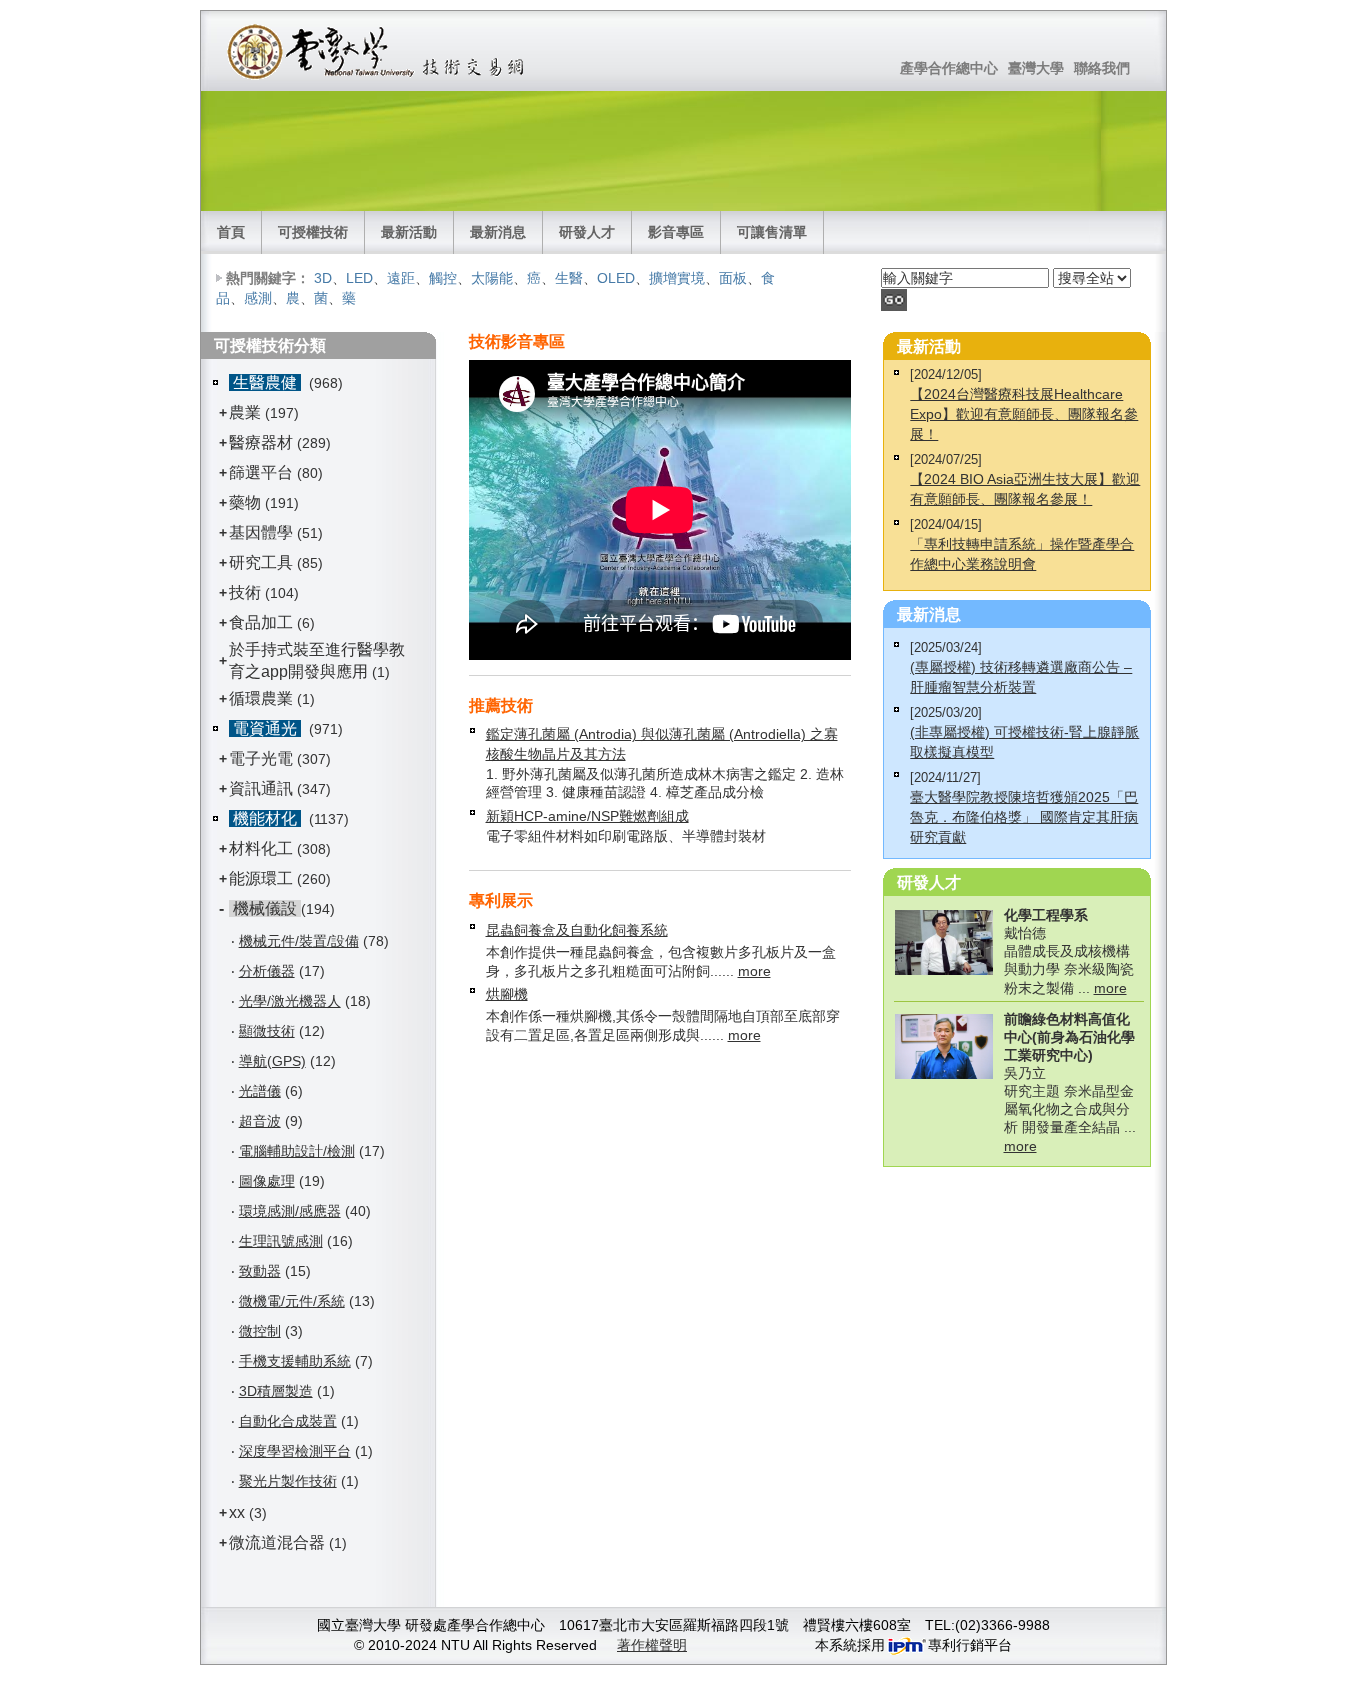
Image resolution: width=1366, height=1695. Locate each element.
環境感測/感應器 (290, 1211)
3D (323, 278)
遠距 (401, 278)
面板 (733, 278)
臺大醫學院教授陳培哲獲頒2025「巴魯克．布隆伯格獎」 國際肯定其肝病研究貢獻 (1024, 817)
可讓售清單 (772, 232)
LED (359, 278)
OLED (616, 278)
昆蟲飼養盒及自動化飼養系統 (577, 930)
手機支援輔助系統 (295, 1361)
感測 (258, 298)
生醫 (569, 278)
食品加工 (261, 622)
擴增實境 (677, 278)
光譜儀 (260, 1091)
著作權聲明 (652, 1645)
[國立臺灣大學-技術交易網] (377, 51)
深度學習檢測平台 (295, 1451)
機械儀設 (265, 908)
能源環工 (261, 878)
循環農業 (261, 698)
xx (237, 1512)
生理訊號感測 (281, 1241)
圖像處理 (267, 1181)
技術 (245, 592)
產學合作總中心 (949, 68)
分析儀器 (267, 971)
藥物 (245, 502)
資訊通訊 (261, 788)
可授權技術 (313, 232)
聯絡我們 (1102, 68)
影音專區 (676, 232)
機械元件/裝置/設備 (299, 941)
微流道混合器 (277, 1542)
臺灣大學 (1036, 68)
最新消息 (498, 232)
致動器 (260, 1271)
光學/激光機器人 (290, 1001)
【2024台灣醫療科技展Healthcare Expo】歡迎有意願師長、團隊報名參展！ (1024, 414)
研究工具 (261, 562)
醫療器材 (263, 442)
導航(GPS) (272, 1061)
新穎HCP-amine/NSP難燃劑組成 (587, 816)
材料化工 (261, 848)
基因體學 (261, 532)
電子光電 (261, 758)
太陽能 (492, 278)
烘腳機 (507, 994)
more (754, 971)
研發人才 (587, 232)
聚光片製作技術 (288, 1481)
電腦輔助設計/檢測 (297, 1151)
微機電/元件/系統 (292, 1301)
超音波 (260, 1121)
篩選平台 (261, 472)
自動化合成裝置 (288, 1421)
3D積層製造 (276, 1391)
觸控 (443, 278)
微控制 (260, 1331)
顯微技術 (267, 1031)
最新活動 (409, 232)
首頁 (231, 232)
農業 (245, 412)
